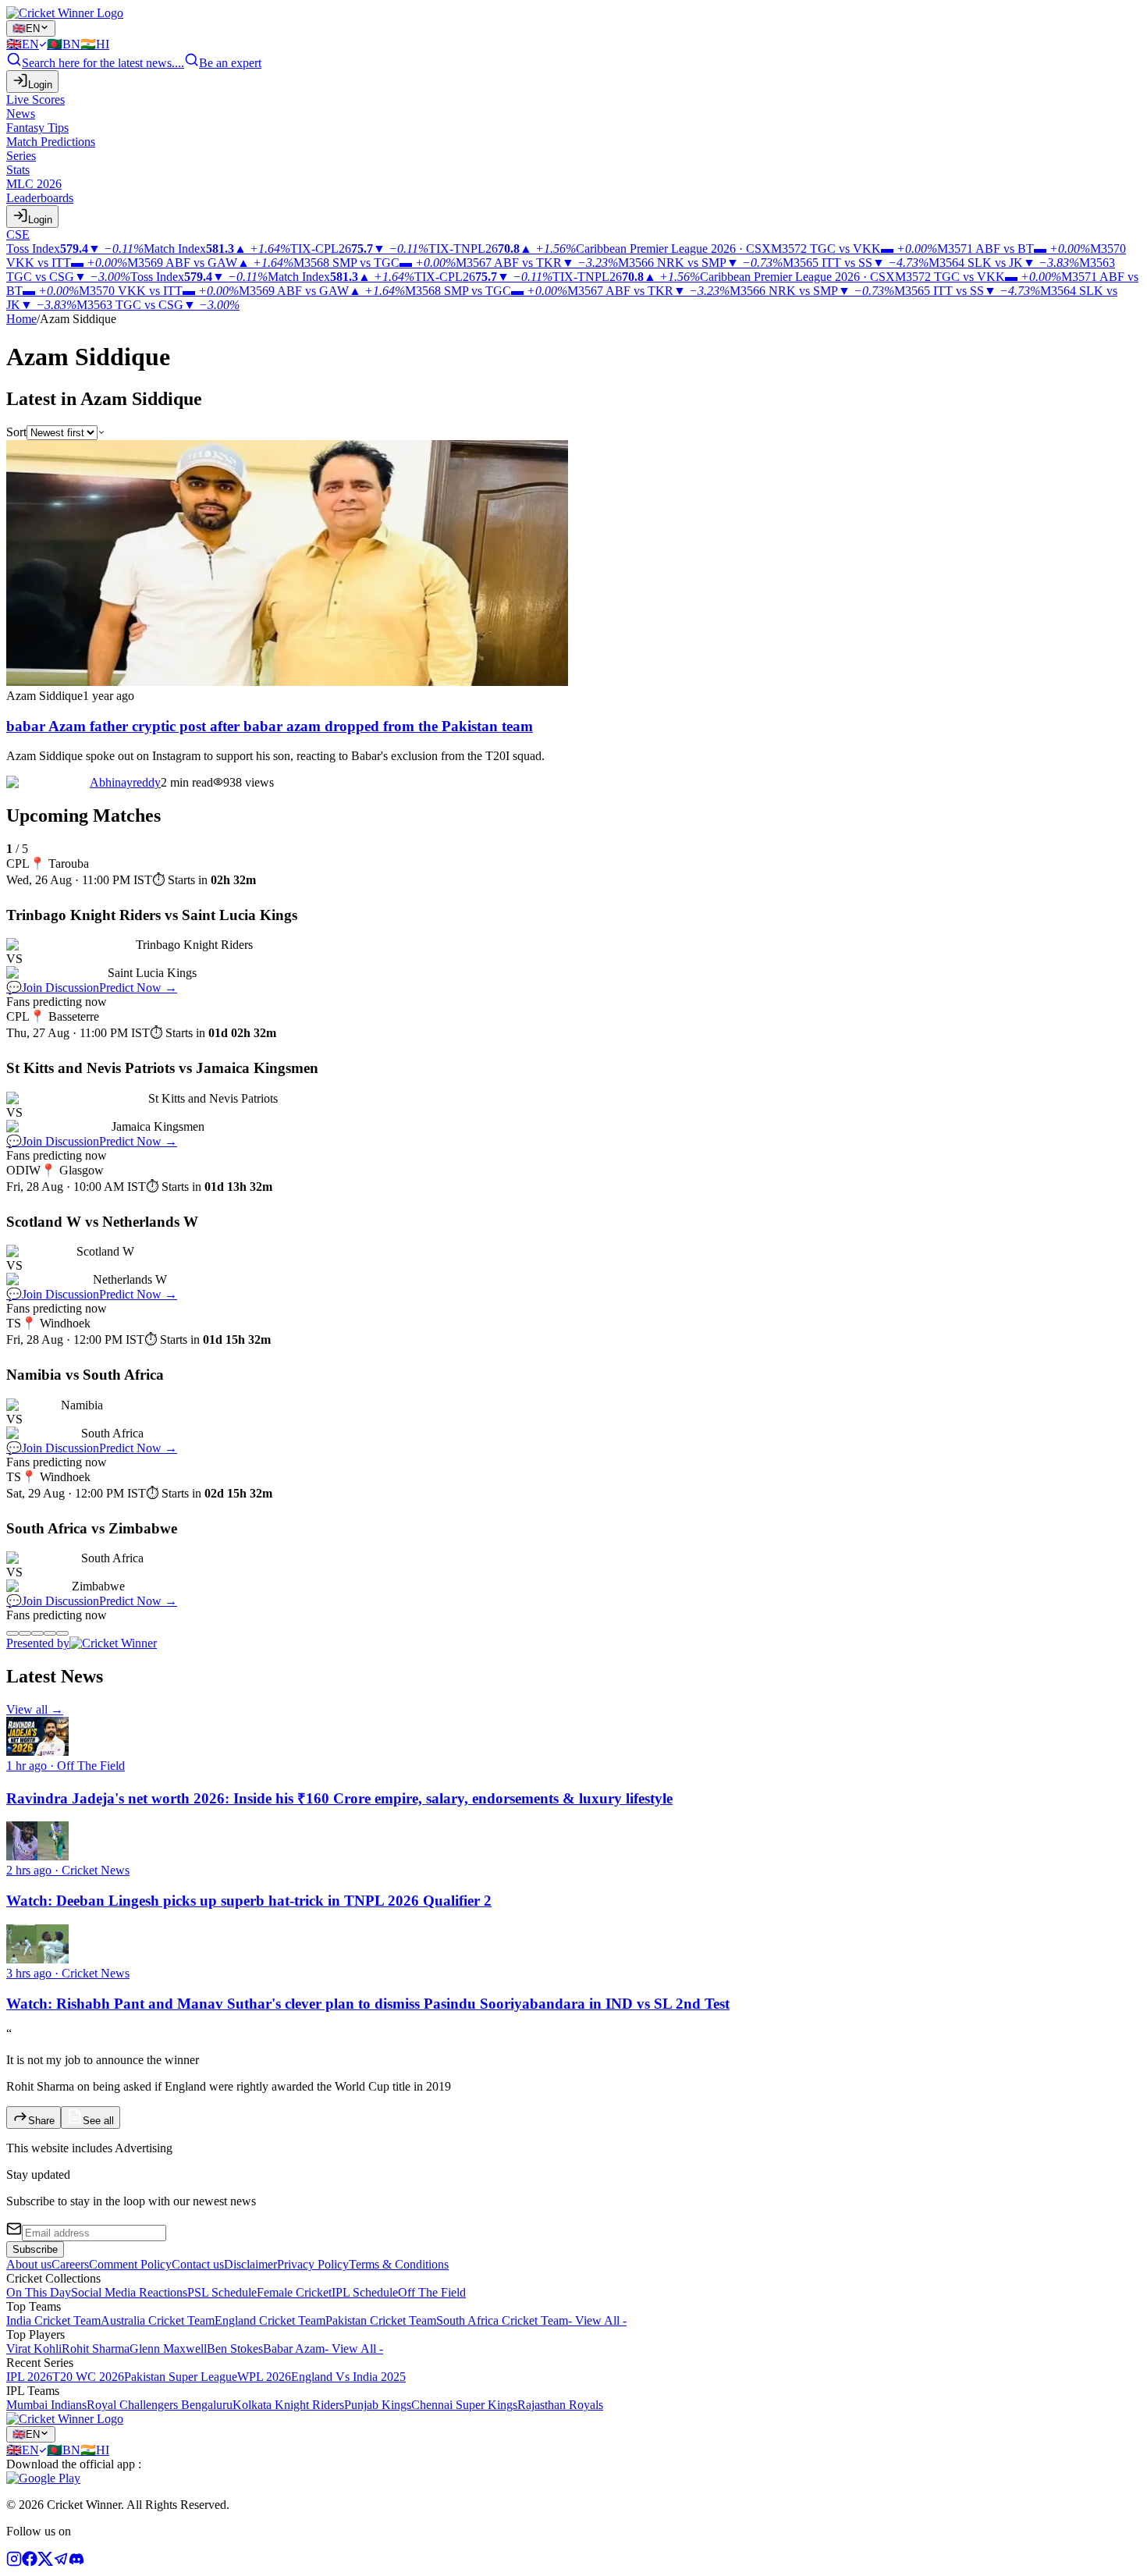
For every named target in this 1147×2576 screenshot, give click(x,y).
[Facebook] (30, 2562)
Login (40, 85)
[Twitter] (45, 2562)
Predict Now (138, 988)
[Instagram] (14, 2562)
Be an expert (230, 63)
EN (26, 28)
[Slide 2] (25, 1633)
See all (98, 2121)
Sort (16, 432)
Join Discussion (53, 988)
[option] (27, 44)
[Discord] (76, 2562)
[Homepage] (65, 13)
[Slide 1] (12, 1633)
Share (41, 2121)
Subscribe (35, 2249)
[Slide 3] (37, 1633)
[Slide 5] (62, 1633)
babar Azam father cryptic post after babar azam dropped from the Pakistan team (270, 726)
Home (21, 319)
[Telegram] (61, 2562)
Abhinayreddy (125, 782)
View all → (35, 1709)
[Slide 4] (50, 1633)
